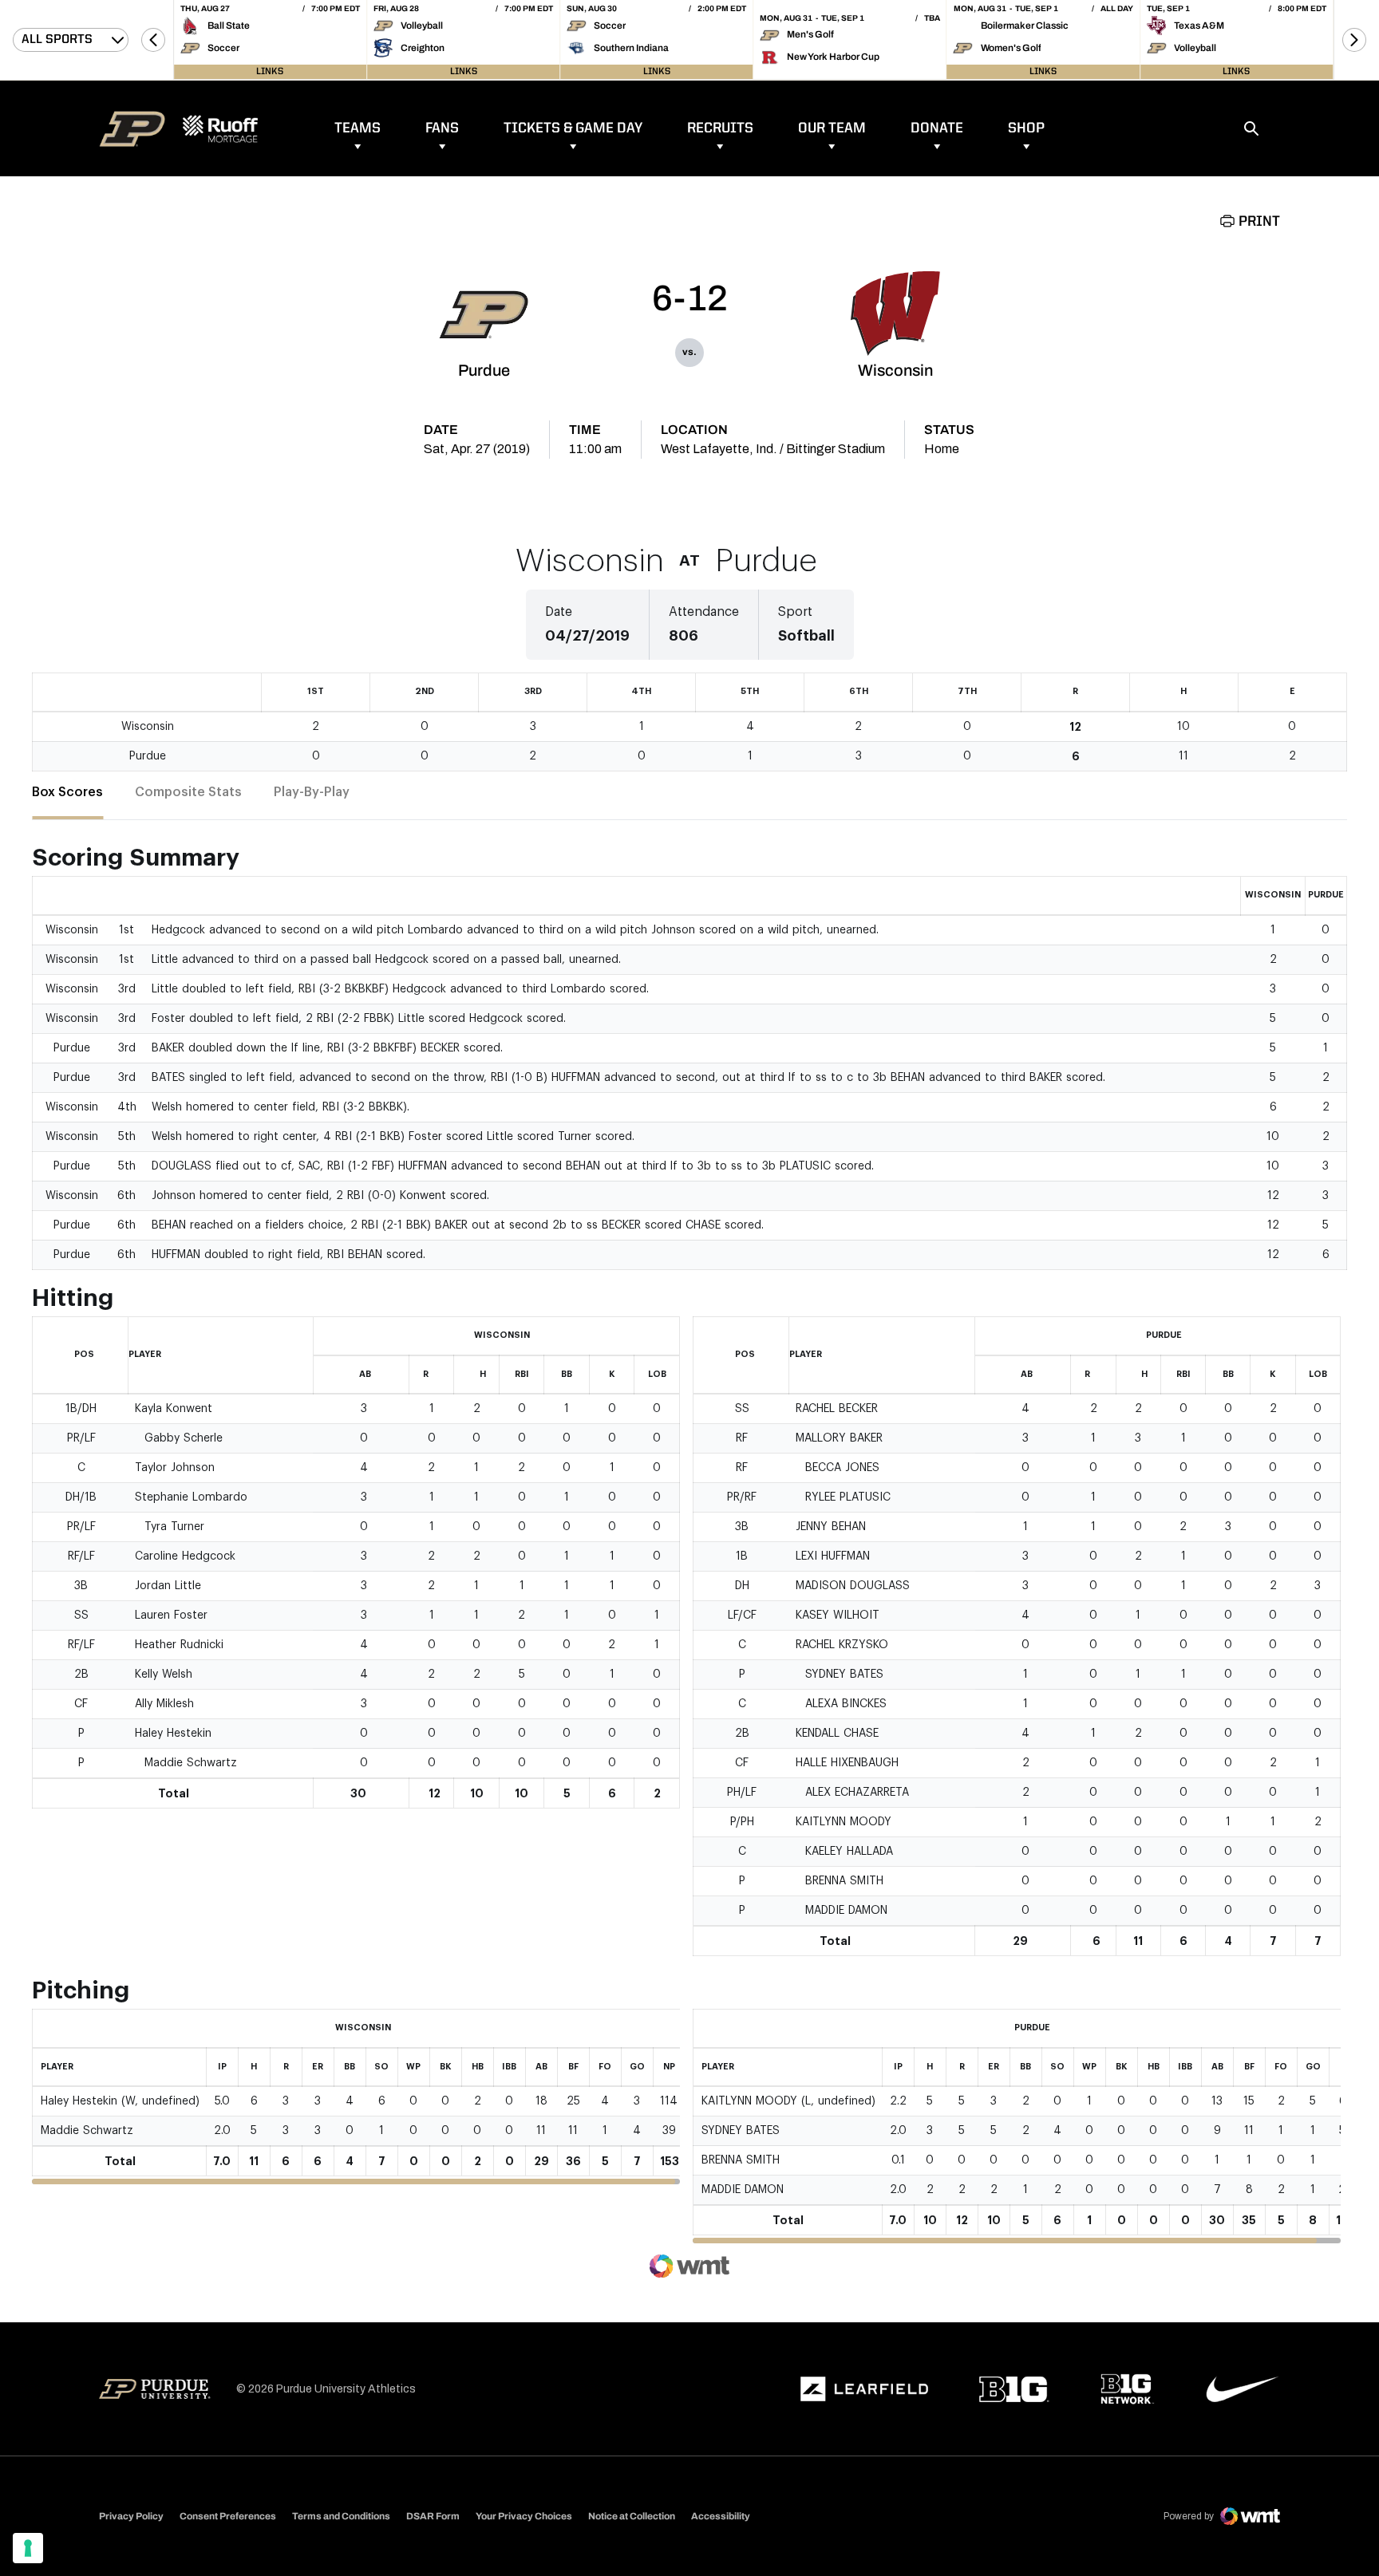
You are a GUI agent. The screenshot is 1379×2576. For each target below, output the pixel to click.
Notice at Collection (632, 2516)
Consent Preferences (228, 2516)
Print (1259, 222)
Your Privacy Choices (524, 2516)
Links (270, 72)
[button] (153, 40)
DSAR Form (433, 2516)
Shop (1026, 128)
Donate (937, 128)
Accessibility (721, 2516)
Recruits (720, 128)
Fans (442, 128)
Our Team (832, 128)
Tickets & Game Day (573, 128)
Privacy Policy (131, 2516)
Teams (358, 128)
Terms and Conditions (341, 2516)
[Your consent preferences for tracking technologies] (28, 2548)
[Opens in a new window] (864, 2389)
